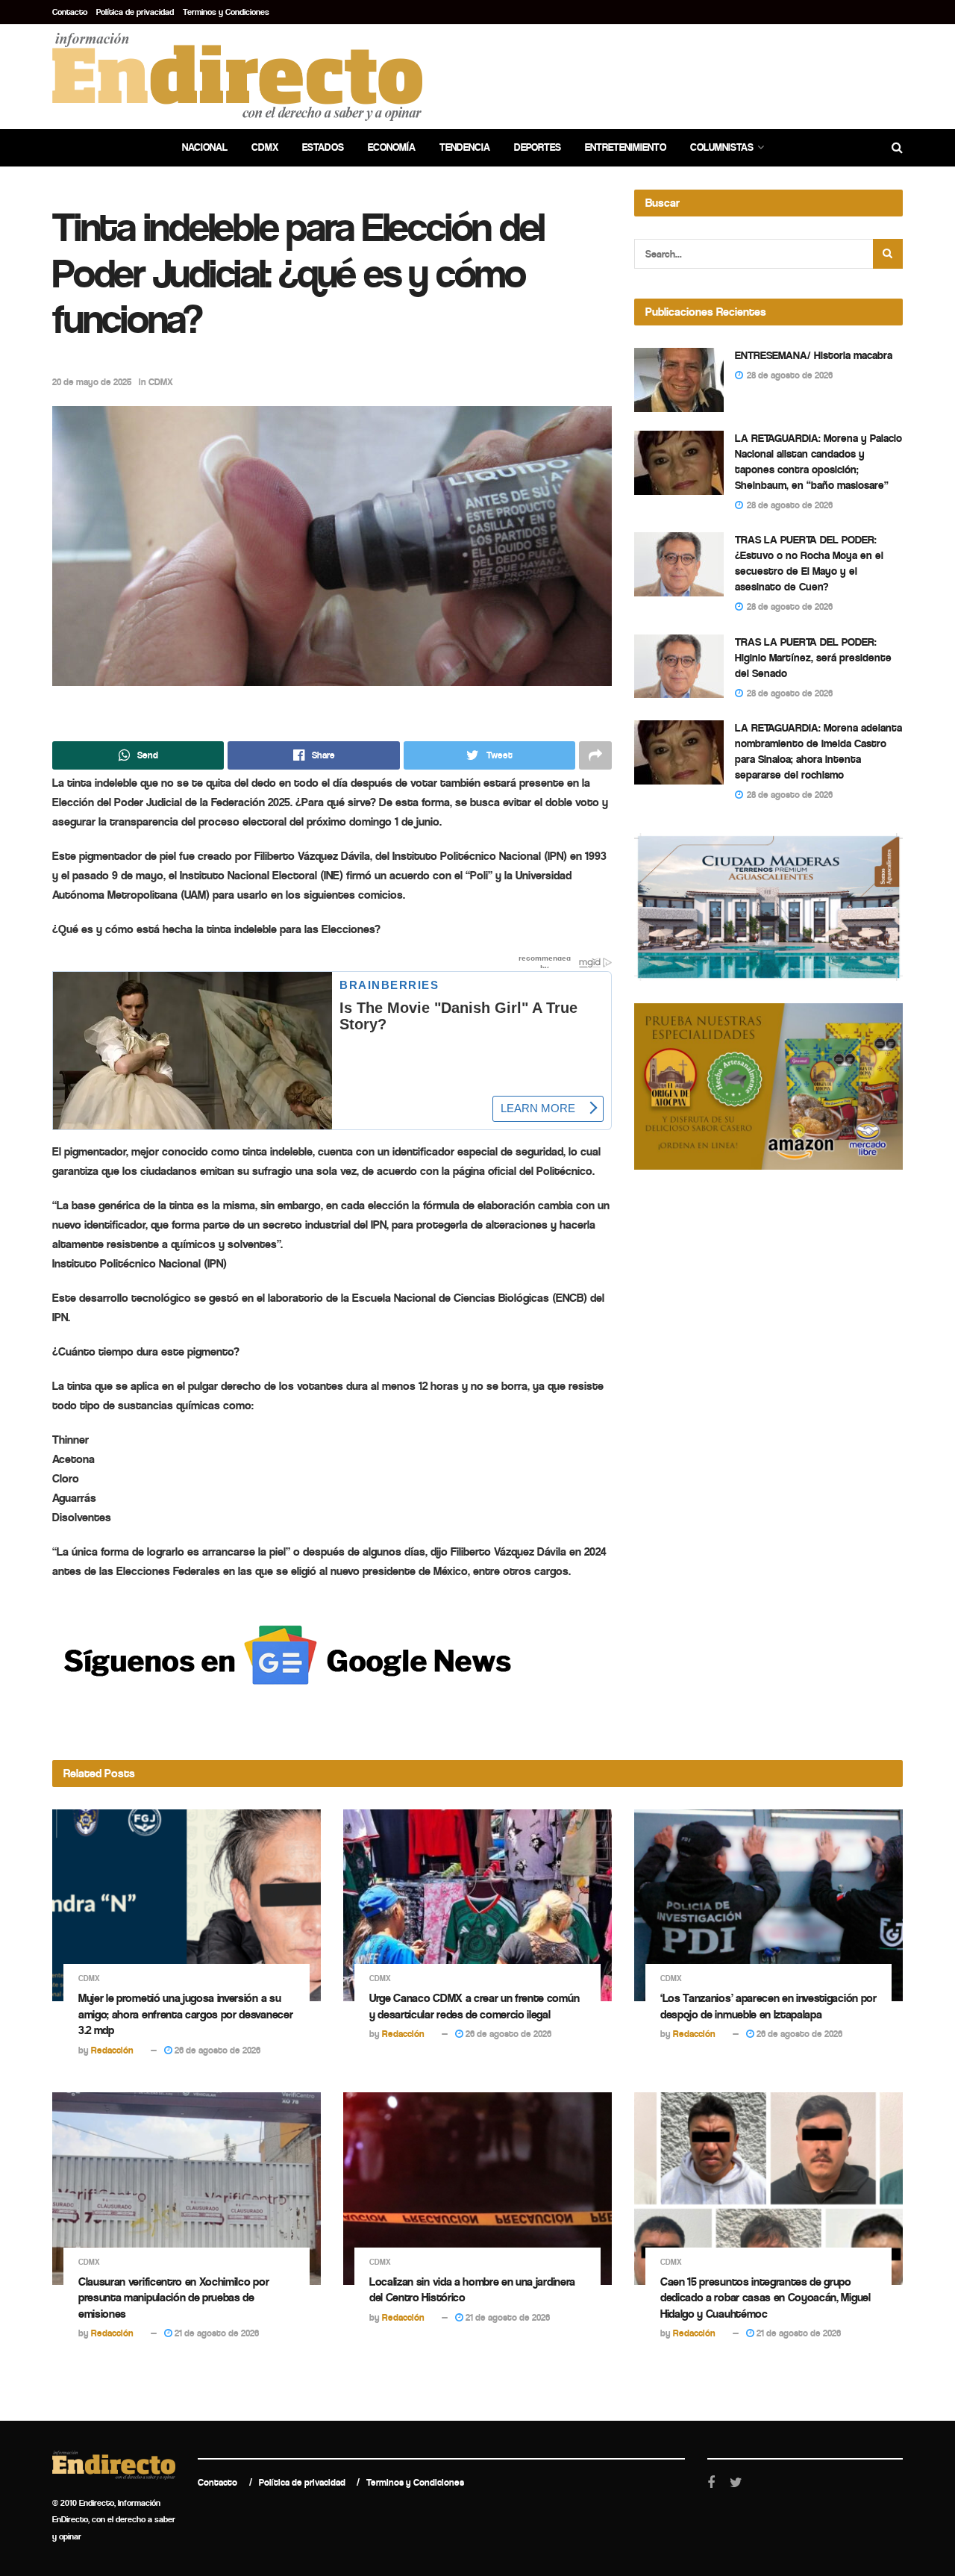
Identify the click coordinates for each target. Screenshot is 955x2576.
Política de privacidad (135, 12)
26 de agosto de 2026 (216, 2050)
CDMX (265, 147)
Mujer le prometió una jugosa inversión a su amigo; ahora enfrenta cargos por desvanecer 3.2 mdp (185, 2014)
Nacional (205, 147)
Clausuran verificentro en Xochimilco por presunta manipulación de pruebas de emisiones (173, 2298)
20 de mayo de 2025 (92, 382)
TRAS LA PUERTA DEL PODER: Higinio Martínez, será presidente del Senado (813, 658)
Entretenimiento (626, 147)
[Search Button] (888, 254)
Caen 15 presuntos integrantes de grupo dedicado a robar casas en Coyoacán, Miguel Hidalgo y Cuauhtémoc (765, 2298)
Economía (392, 147)
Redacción (112, 2050)
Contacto (70, 12)
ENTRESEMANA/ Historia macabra (814, 355)
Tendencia (465, 147)
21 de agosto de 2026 (216, 2333)
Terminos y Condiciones (226, 12)
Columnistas (722, 147)
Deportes (538, 147)
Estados (323, 147)
